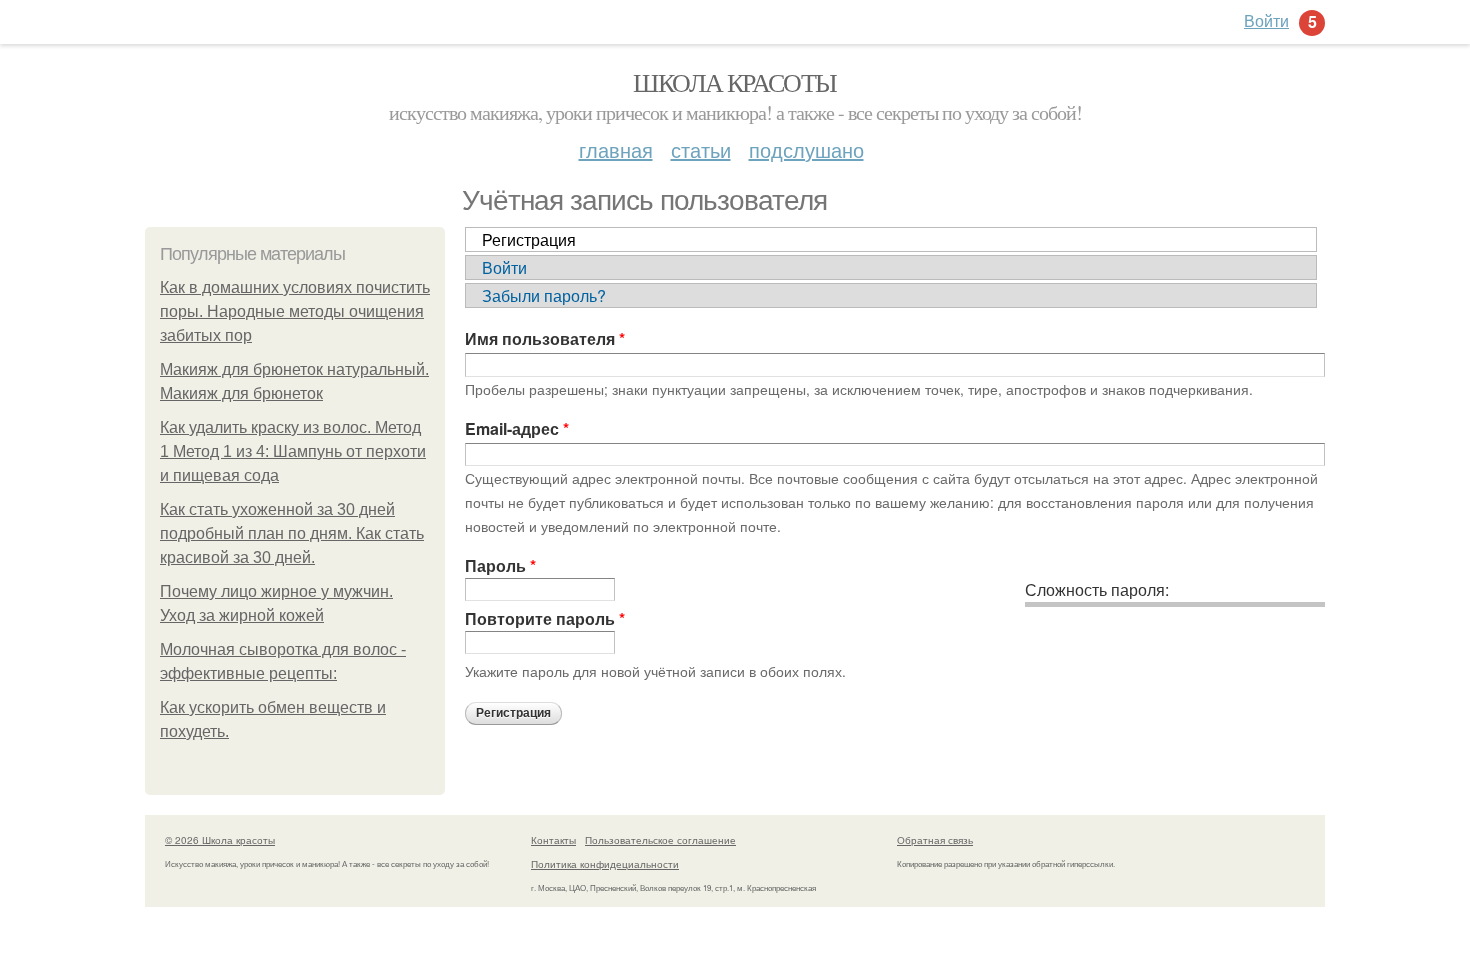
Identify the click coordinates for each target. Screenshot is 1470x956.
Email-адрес (517, 428)
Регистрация (529, 239)
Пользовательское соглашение (660, 840)
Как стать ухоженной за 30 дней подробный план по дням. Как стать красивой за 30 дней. (292, 533)
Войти (504, 267)
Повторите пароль (545, 618)
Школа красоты (734, 82)
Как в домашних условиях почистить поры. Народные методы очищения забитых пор (295, 311)
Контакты (553, 840)
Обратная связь (935, 840)
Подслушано (806, 149)
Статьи (701, 149)
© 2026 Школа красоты (220, 840)
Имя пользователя (545, 338)
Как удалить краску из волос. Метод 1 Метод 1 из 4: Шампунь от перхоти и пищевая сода (293, 451)
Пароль (500, 565)
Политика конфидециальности (605, 864)
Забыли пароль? (544, 295)
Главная (616, 149)
